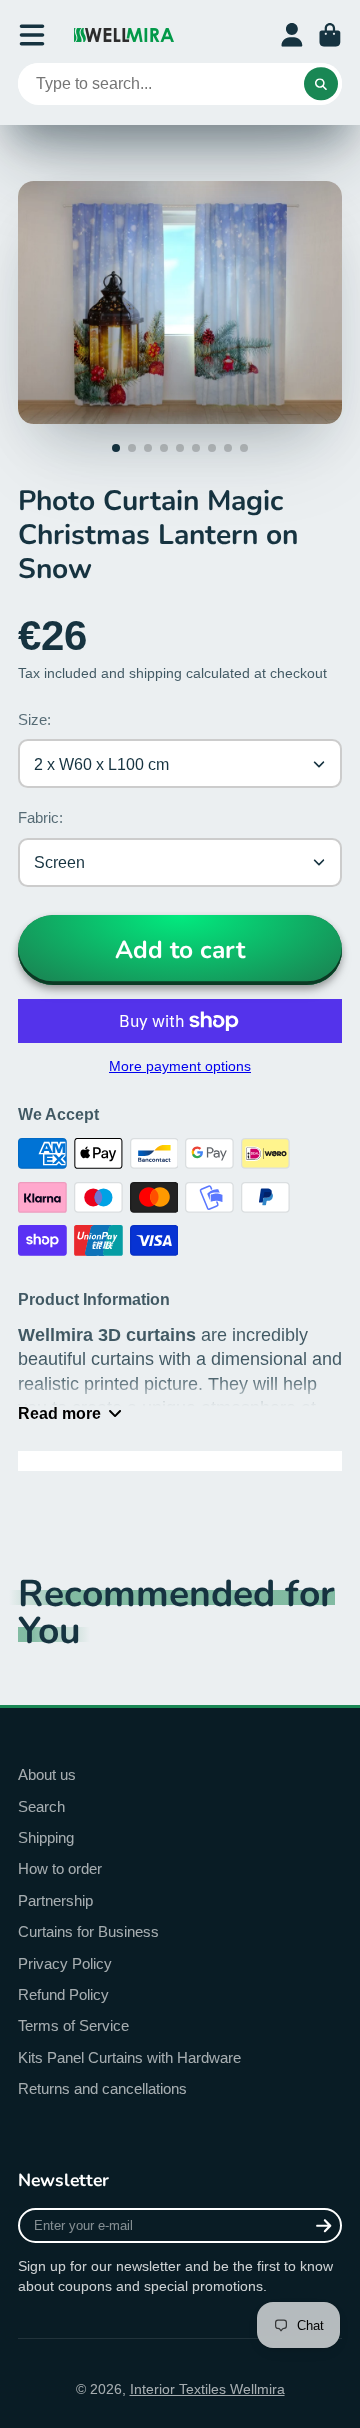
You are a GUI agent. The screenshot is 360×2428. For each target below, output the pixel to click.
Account (292, 35)
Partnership (55, 1900)
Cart (330, 35)
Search (41, 1806)
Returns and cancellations (102, 2088)
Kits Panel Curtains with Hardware (129, 2057)
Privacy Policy (65, 1963)
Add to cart (180, 950)
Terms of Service (73, 2025)
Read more (59, 1413)
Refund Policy (63, 1994)
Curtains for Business (88, 1931)
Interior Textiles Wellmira (207, 2389)
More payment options (180, 1066)
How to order (60, 1868)
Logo (124, 35)
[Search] (321, 84)
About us (47, 1774)
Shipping (46, 1837)
